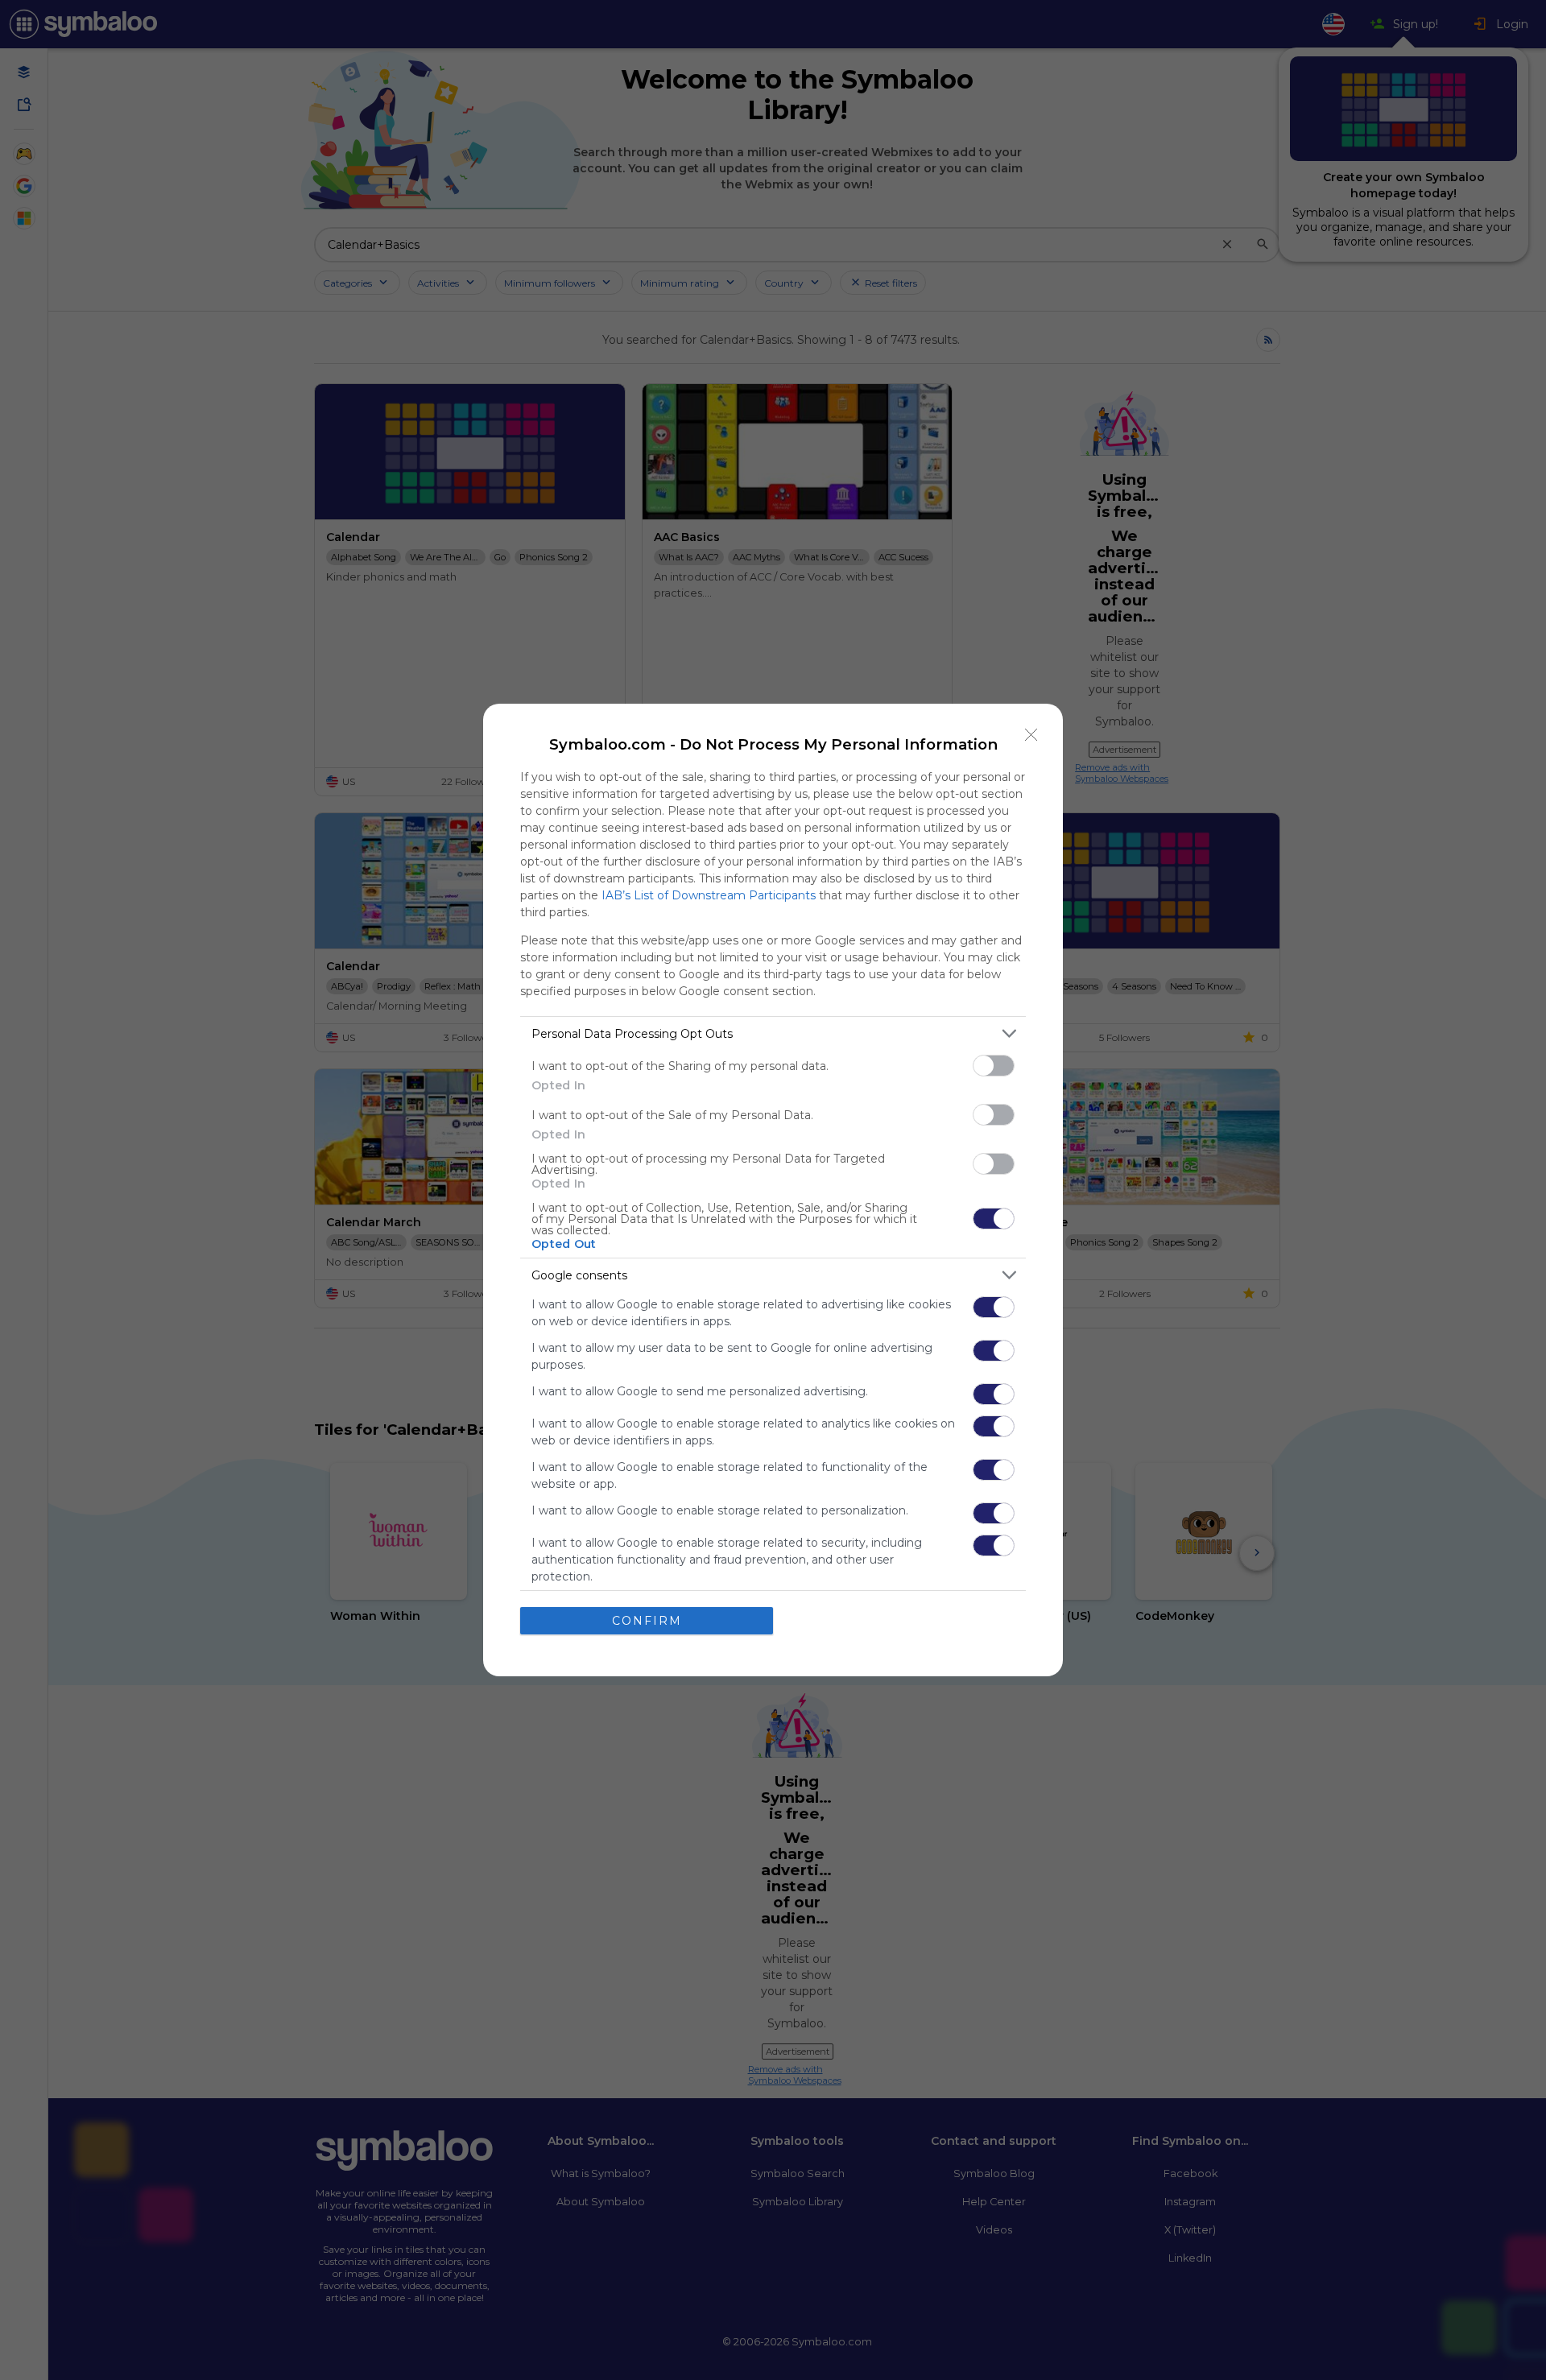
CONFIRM (647, 1621)
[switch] (994, 1066)
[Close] (1031, 735)
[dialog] (773, 1190)
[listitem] (773, 1033)
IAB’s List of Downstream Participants (709, 895)
